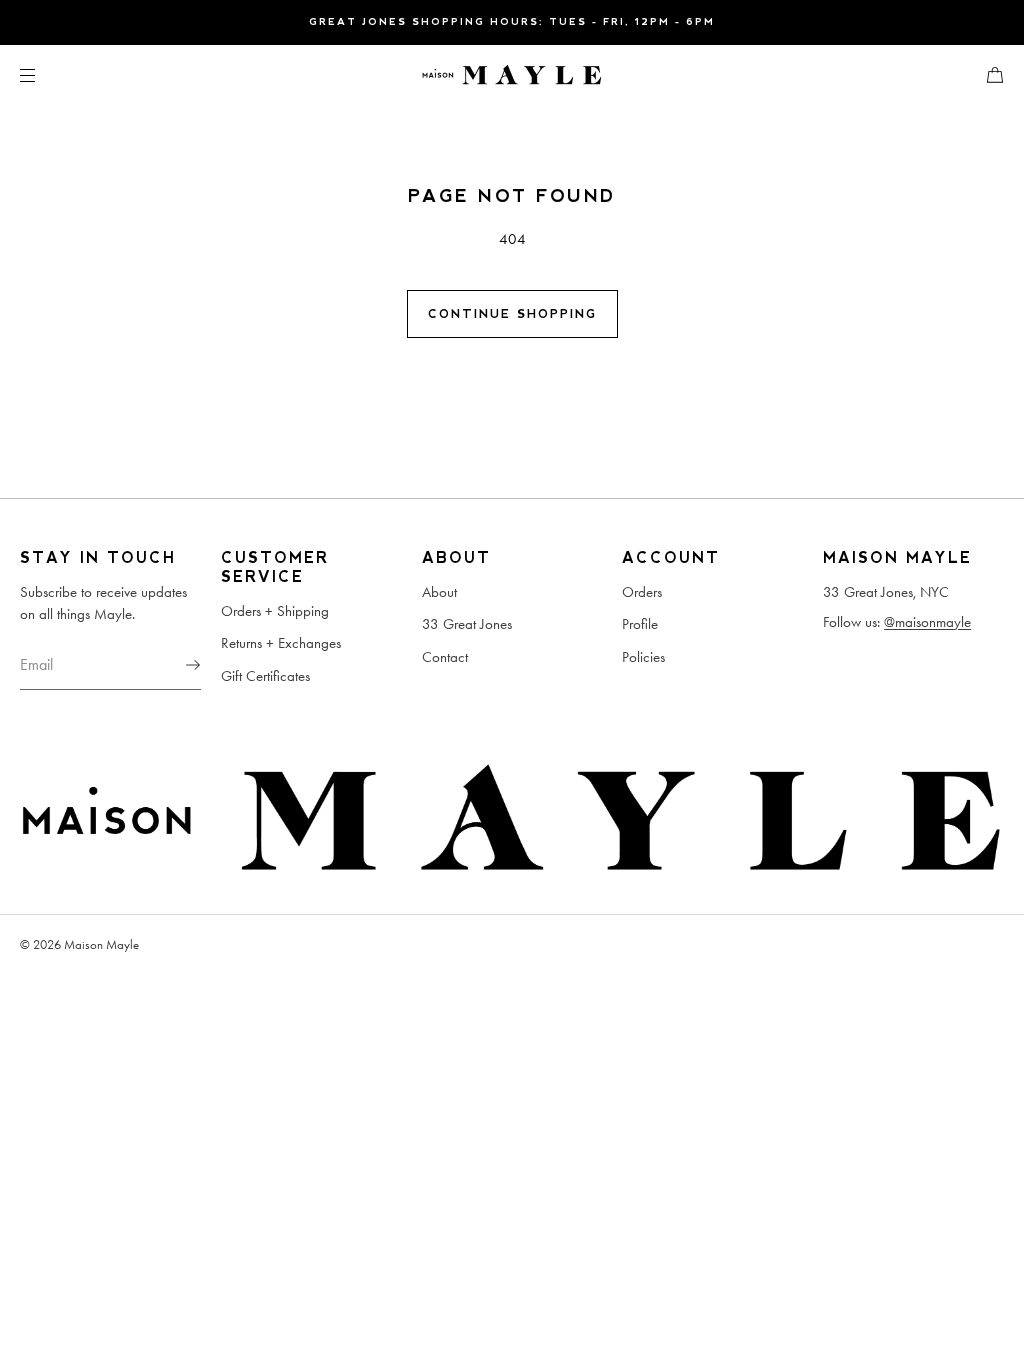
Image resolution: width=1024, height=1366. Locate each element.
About (439, 592)
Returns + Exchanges (281, 643)
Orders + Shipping (275, 611)
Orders (642, 592)
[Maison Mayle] (512, 75)
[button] (987, 74)
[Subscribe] (176, 665)
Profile (640, 624)
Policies (643, 657)
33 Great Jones (467, 624)
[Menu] (44, 74)
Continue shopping (512, 314)
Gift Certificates (265, 676)
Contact (445, 657)
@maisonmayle (927, 622)
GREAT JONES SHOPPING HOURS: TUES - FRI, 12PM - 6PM (512, 21)
